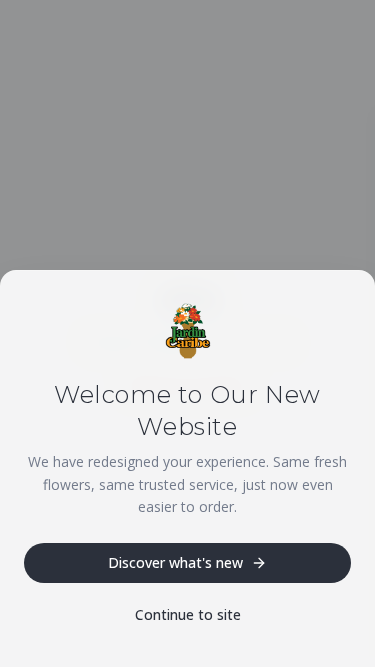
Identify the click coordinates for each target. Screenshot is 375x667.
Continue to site (188, 614)
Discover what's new (175, 562)
